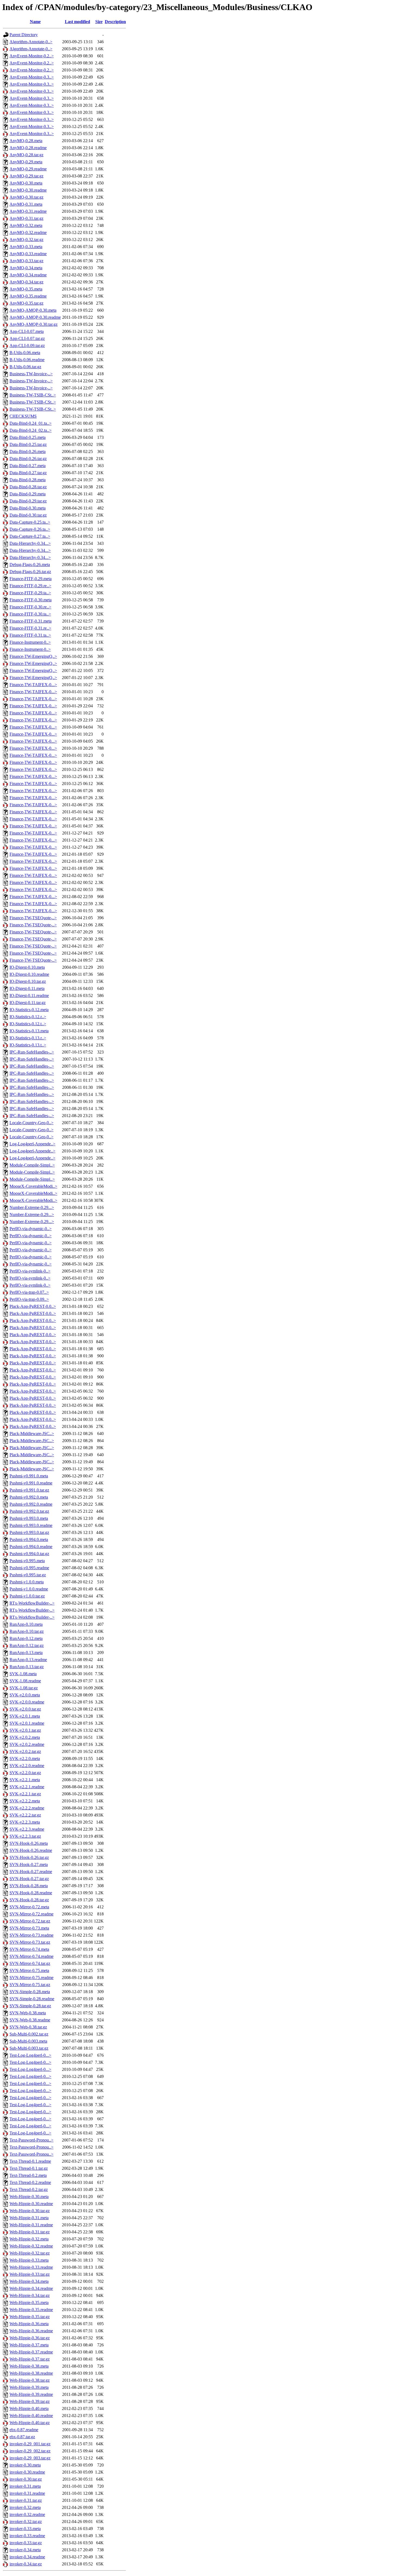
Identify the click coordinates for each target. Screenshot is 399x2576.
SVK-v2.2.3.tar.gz (25, 1836)
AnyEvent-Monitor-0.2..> (32, 56)
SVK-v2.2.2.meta (25, 1801)
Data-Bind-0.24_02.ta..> (31, 430)
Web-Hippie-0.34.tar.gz (30, 2295)
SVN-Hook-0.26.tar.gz (29, 1857)
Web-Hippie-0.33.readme (31, 2267)
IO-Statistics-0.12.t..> (28, 1024)
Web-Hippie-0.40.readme (31, 2416)
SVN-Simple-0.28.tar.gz (30, 2006)
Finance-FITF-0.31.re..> (30, 628)
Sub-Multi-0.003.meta (28, 2041)
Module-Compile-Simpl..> (32, 1165)
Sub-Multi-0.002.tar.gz (29, 2034)
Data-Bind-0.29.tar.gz (28, 501)
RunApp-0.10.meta (26, 1624)
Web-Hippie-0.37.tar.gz (30, 2359)
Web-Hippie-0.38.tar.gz (30, 2380)
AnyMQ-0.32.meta (26, 225)
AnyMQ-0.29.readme (28, 169)
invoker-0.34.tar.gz (26, 2564)
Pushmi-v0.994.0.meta (29, 1539)
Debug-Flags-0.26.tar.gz (30, 572)
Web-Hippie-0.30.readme (31, 2204)
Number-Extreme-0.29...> (32, 1207)
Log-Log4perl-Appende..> (32, 1144)
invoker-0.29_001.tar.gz (30, 2444)
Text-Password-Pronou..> (31, 2140)
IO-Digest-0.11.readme (29, 995)
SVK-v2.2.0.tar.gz (25, 1773)
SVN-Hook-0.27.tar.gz (29, 1879)
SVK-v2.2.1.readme (27, 1787)
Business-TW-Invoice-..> (31, 374)
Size (99, 22)
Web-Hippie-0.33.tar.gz (30, 2274)
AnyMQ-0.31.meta (26, 204)
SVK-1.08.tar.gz (24, 1688)
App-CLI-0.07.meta (27, 331)
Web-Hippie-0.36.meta (29, 2324)
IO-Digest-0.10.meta (27, 967)
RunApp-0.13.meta (26, 1653)
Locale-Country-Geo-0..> (31, 1123)
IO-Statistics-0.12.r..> (28, 1017)
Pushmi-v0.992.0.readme (31, 1504)
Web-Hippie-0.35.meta (29, 2303)
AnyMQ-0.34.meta (26, 268)
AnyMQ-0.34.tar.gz (26, 282)
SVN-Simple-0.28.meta (30, 1992)
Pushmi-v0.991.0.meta (29, 1476)
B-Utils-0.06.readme (27, 360)
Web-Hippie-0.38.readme (31, 2373)
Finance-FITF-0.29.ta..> (30, 593)
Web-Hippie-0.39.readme (31, 2394)
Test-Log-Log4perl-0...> (30, 2055)
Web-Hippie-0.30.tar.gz (30, 2211)
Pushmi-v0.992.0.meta (29, 1497)
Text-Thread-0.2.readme (30, 2182)
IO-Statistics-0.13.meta (29, 1031)
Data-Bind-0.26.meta (28, 451)
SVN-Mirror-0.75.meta (29, 1970)
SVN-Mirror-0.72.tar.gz (30, 1921)
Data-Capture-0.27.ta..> (30, 536)
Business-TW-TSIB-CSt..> (33, 395)
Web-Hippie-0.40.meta (29, 2408)
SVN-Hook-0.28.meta (29, 1886)
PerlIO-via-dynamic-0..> (31, 1229)
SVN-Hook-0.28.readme (31, 1893)
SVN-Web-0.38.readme (30, 2020)
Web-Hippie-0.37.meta (29, 2345)
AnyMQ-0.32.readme (28, 232)
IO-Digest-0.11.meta (27, 988)
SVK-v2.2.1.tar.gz (25, 1794)
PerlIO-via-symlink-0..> (30, 1271)
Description (115, 22)
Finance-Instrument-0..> (30, 642)
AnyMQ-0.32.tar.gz (26, 240)
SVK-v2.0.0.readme (27, 1702)
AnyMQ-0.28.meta (26, 141)
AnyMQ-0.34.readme (28, 275)
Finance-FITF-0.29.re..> (30, 586)
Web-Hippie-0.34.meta (29, 2281)
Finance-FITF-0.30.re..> (30, 607)
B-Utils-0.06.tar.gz (25, 367)
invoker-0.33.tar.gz (26, 2543)
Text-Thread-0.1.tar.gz (29, 2168)
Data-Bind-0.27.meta (28, 466)
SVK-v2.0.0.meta (25, 1695)
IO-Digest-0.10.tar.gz (28, 981)
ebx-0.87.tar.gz (22, 2437)
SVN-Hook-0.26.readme (31, 1850)
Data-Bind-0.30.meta (28, 508)
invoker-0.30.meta (25, 2465)
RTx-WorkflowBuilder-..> (32, 1603)
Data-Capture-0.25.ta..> (30, 522)
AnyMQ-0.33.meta (26, 247)
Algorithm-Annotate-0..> (31, 42)
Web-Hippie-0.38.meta (29, 2366)
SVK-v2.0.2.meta (25, 1737)
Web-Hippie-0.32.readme (31, 2246)
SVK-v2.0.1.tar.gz (25, 1730)
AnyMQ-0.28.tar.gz (26, 155)
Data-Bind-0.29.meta (28, 494)
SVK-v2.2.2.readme (27, 1808)
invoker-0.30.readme (27, 2472)
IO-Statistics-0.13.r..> (28, 1038)
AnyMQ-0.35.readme (28, 296)
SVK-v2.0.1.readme (27, 1723)
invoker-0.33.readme (27, 2536)
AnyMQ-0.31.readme (28, 211)
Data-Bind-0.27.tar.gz (28, 473)
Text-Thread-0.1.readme (30, 2161)
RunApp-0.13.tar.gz (27, 1667)
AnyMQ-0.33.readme (28, 254)
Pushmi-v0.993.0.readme (31, 1525)
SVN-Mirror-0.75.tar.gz (30, 1985)
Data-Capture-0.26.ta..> (30, 529)
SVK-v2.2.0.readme (27, 1766)
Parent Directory (24, 35)
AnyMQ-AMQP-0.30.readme (35, 317)
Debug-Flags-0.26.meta (30, 565)
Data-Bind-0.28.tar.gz (28, 487)
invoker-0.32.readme (27, 2514)
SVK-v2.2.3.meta (25, 1822)
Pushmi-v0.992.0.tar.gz (29, 1511)
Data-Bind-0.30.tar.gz (28, 515)
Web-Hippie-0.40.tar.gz (30, 2423)
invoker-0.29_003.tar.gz (30, 2458)
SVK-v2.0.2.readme (27, 1744)
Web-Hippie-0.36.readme (31, 2331)
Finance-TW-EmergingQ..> (33, 656)
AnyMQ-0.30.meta (26, 183)
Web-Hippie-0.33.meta (29, 2260)
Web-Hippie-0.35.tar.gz (30, 2317)
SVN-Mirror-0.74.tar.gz (30, 1963)
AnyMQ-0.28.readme (28, 148)
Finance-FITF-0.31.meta (31, 621)
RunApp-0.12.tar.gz (27, 1645)
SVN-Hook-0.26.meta (29, 1843)
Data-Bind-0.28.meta (28, 480)
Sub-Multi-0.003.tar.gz (29, 2048)
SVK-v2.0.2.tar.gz (25, 1751)
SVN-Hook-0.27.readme (31, 1872)
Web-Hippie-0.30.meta (29, 2197)
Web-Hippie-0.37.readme (31, 2352)
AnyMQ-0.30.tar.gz (26, 197)
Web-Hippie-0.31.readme (31, 2225)
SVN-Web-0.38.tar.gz (28, 2027)
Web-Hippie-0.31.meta (29, 2218)
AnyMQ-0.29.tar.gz (26, 176)
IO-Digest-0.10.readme (29, 974)
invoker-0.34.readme (27, 2557)
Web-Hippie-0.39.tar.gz (30, 2401)
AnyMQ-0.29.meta (26, 162)
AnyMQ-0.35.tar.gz (26, 303)
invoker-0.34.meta (25, 2550)
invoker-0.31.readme (27, 2493)
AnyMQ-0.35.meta (26, 289)
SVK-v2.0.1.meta (25, 1716)
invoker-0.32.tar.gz (26, 2522)
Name (35, 22)
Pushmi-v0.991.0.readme (31, 1483)
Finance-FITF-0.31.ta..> (30, 635)
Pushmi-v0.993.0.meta (29, 1518)
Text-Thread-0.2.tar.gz (29, 2189)
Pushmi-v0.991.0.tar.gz (29, 1490)
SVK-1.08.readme (25, 1681)
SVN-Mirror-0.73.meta (29, 1928)
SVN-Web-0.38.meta (28, 2013)
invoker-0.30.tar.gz (26, 2479)
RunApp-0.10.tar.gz (27, 1631)
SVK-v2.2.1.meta (25, 1780)
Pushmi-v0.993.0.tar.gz (29, 1532)
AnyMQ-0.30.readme (28, 190)
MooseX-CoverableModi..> (33, 1186)
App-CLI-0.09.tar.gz (27, 346)
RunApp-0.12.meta (26, 1638)
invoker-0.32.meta (25, 2507)
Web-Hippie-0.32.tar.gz (30, 2253)
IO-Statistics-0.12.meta (29, 1010)
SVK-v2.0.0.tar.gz (25, 1709)
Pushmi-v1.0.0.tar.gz (27, 1596)
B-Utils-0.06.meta (25, 353)
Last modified (77, 22)
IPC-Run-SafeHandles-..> (32, 1052)
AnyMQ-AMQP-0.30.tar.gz (34, 324)
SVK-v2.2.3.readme (27, 1829)
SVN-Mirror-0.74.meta (29, 1949)
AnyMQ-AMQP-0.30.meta (33, 310)
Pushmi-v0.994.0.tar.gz (29, 1554)
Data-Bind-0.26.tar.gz (28, 459)
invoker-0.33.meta (25, 2529)
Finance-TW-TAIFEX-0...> (33, 685)
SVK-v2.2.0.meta (25, 1759)
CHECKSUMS (23, 416)
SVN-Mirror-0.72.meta (29, 1907)
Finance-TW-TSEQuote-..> (33, 918)
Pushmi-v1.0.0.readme (29, 1589)
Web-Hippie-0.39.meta (29, 2387)
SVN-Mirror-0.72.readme (31, 1914)
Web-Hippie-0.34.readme (31, 2288)
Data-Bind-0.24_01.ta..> (31, 423)
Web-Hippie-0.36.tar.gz (30, 2338)
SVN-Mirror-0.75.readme (31, 1978)
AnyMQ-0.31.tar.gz (26, 218)
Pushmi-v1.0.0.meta (27, 1582)
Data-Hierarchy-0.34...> (30, 543)
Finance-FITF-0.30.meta (31, 600)
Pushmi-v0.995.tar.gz (28, 1575)
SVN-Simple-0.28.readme (32, 1999)
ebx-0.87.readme (24, 2430)
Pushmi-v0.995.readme (29, 1568)
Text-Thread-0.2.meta (28, 2175)
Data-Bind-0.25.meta (28, 437)
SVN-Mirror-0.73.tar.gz (30, 1942)
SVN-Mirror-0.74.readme (31, 1956)
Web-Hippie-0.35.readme (31, 2310)
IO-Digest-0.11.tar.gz (28, 1003)
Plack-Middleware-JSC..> (32, 1434)
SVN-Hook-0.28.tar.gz (29, 1900)
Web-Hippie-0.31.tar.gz (30, 2232)
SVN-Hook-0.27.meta (29, 1864)
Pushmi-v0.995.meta (27, 1561)
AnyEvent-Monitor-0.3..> (32, 77)
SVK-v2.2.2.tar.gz (25, 1815)
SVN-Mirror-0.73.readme (31, 1935)
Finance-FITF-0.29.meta (31, 579)
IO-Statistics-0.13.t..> (28, 1045)
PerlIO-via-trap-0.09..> (29, 1299)
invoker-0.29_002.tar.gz (30, 2451)
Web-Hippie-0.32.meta (29, 2239)
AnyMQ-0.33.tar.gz (26, 261)
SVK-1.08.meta (23, 1674)
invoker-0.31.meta (25, 2486)
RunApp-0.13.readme (28, 1660)
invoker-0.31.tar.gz (26, 2500)
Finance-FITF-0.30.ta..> (30, 614)
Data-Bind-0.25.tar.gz (28, 444)
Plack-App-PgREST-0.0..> (33, 1306)
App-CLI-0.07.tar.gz (27, 338)
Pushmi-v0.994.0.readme (31, 1547)
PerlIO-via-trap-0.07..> (29, 1292)
